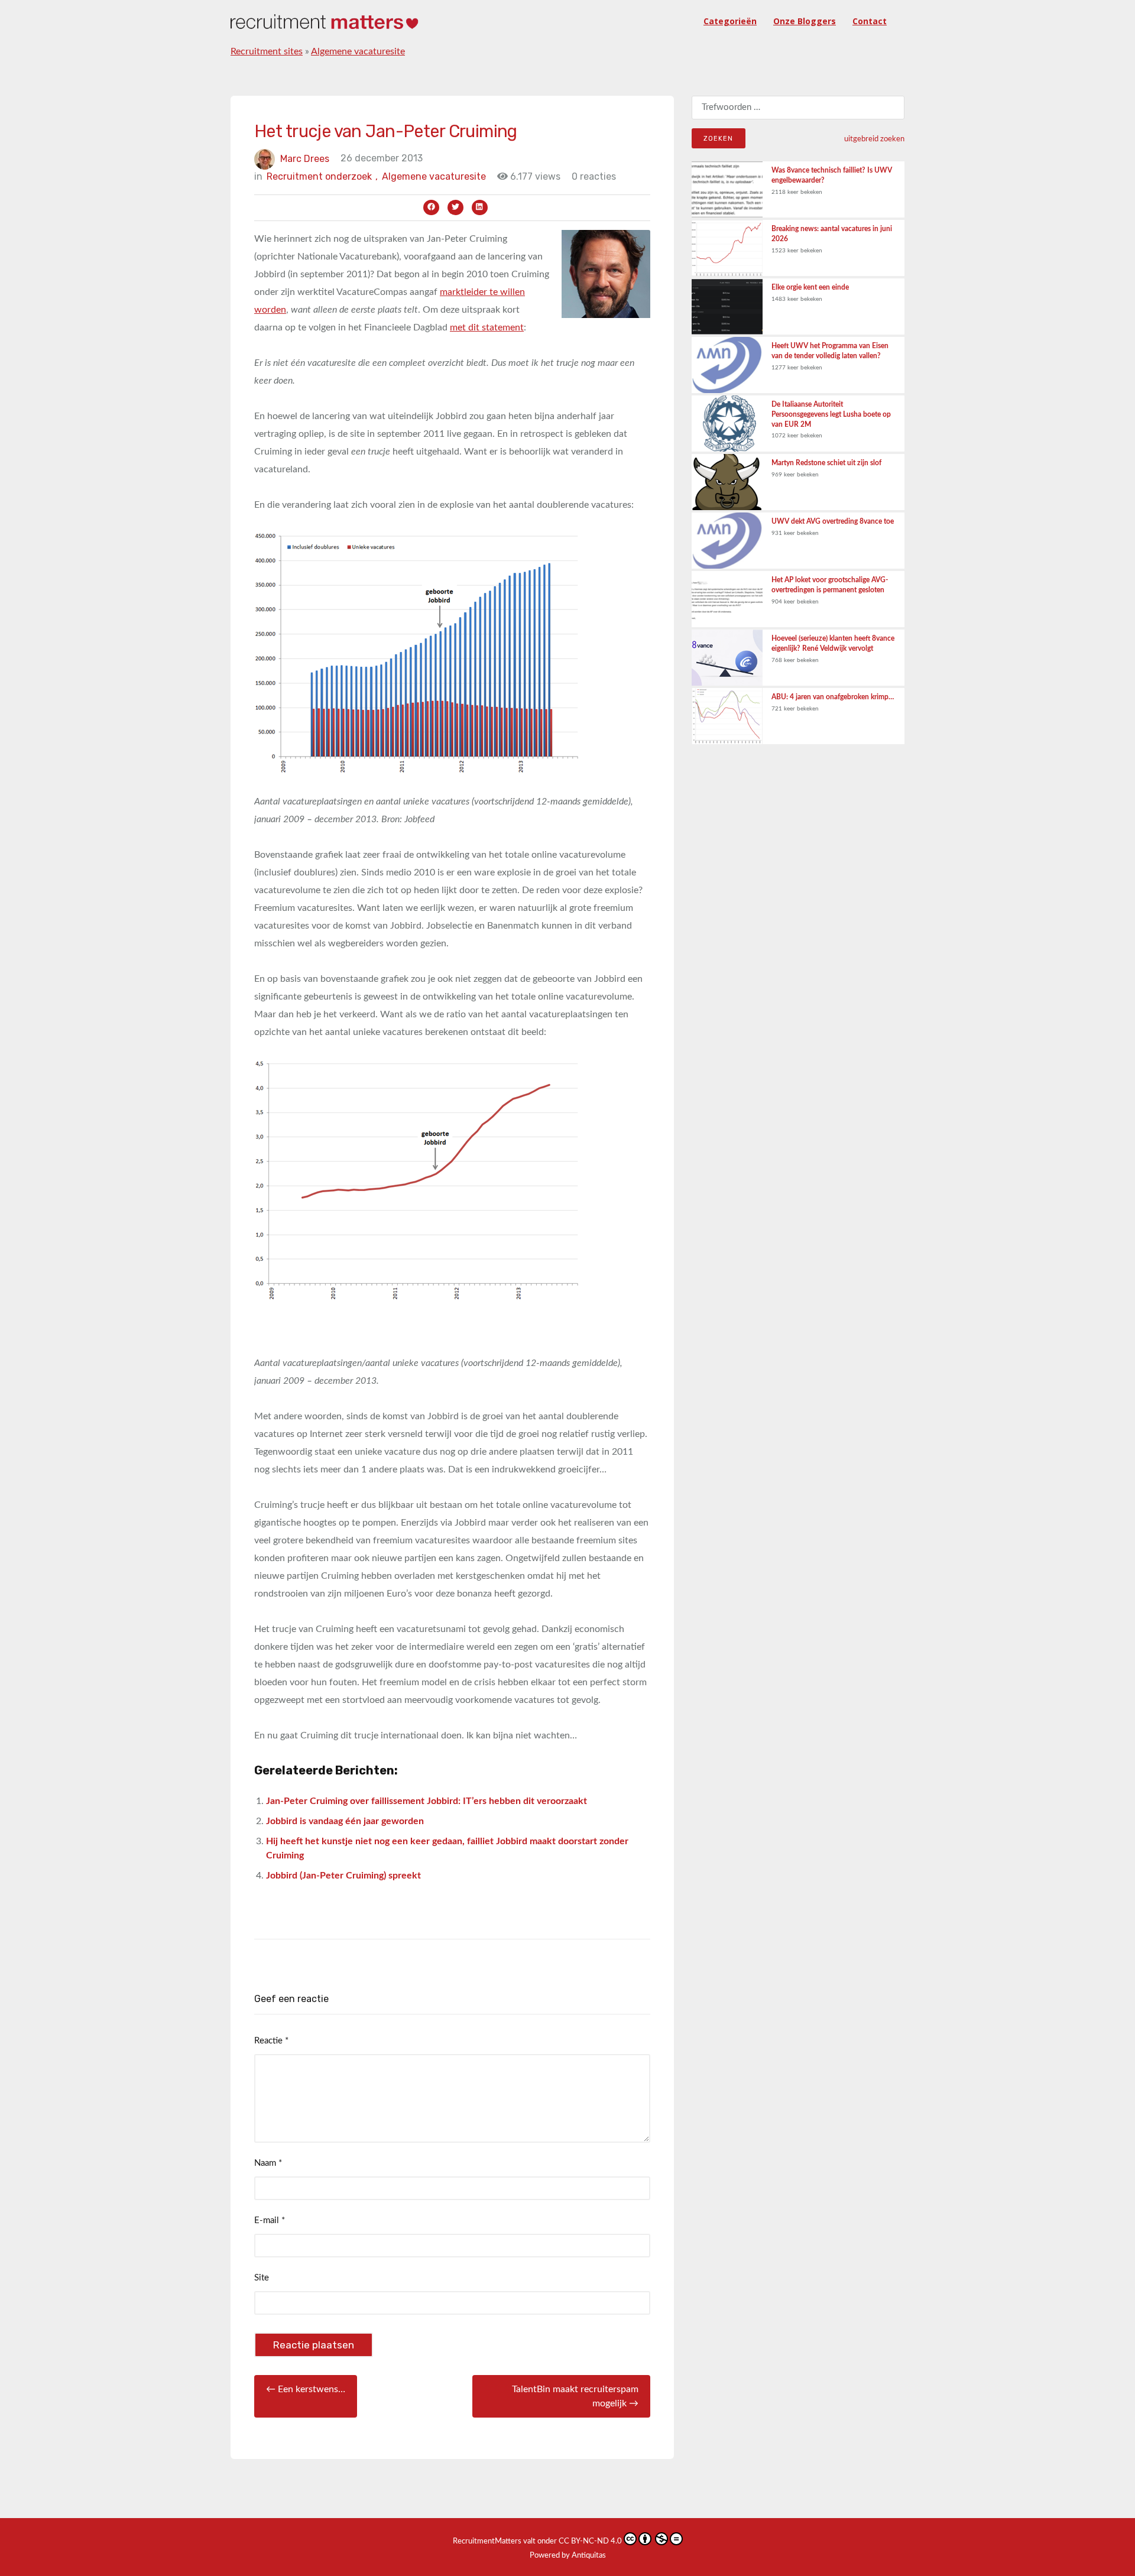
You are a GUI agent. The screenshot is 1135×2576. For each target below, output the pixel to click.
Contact (870, 21)
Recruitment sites (267, 51)
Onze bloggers (805, 21)
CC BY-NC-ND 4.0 (590, 2541)
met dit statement (487, 327)
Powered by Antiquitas (568, 2556)
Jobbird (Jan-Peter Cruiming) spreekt (343, 1876)
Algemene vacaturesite (358, 51)
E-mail (270, 2220)
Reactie (271, 2041)
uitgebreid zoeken (874, 139)
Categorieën (730, 21)
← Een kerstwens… (306, 2389)
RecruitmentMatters (487, 2541)
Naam (268, 2163)
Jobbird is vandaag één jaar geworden (345, 1821)
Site (262, 2278)
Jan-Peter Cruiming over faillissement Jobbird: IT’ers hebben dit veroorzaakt (427, 1801)
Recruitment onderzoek (322, 176)
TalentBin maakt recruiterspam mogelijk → (575, 2396)
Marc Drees (305, 158)
